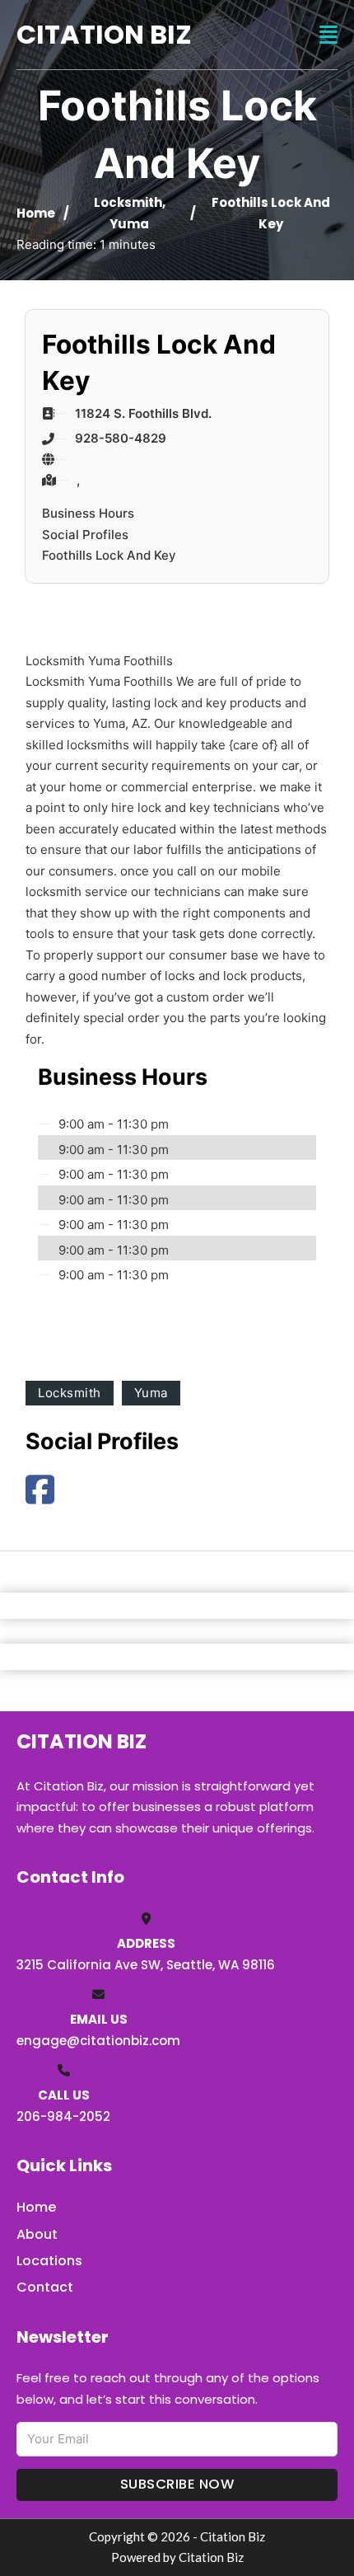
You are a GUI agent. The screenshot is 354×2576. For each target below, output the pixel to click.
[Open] (328, 35)
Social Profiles (85, 535)
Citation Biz (104, 34)
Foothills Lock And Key (109, 555)
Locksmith (128, 202)
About (37, 2234)
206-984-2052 (63, 2116)
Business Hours (88, 513)
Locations (49, 2261)
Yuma (129, 224)
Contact (45, 2287)
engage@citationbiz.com (98, 2041)
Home (36, 213)
